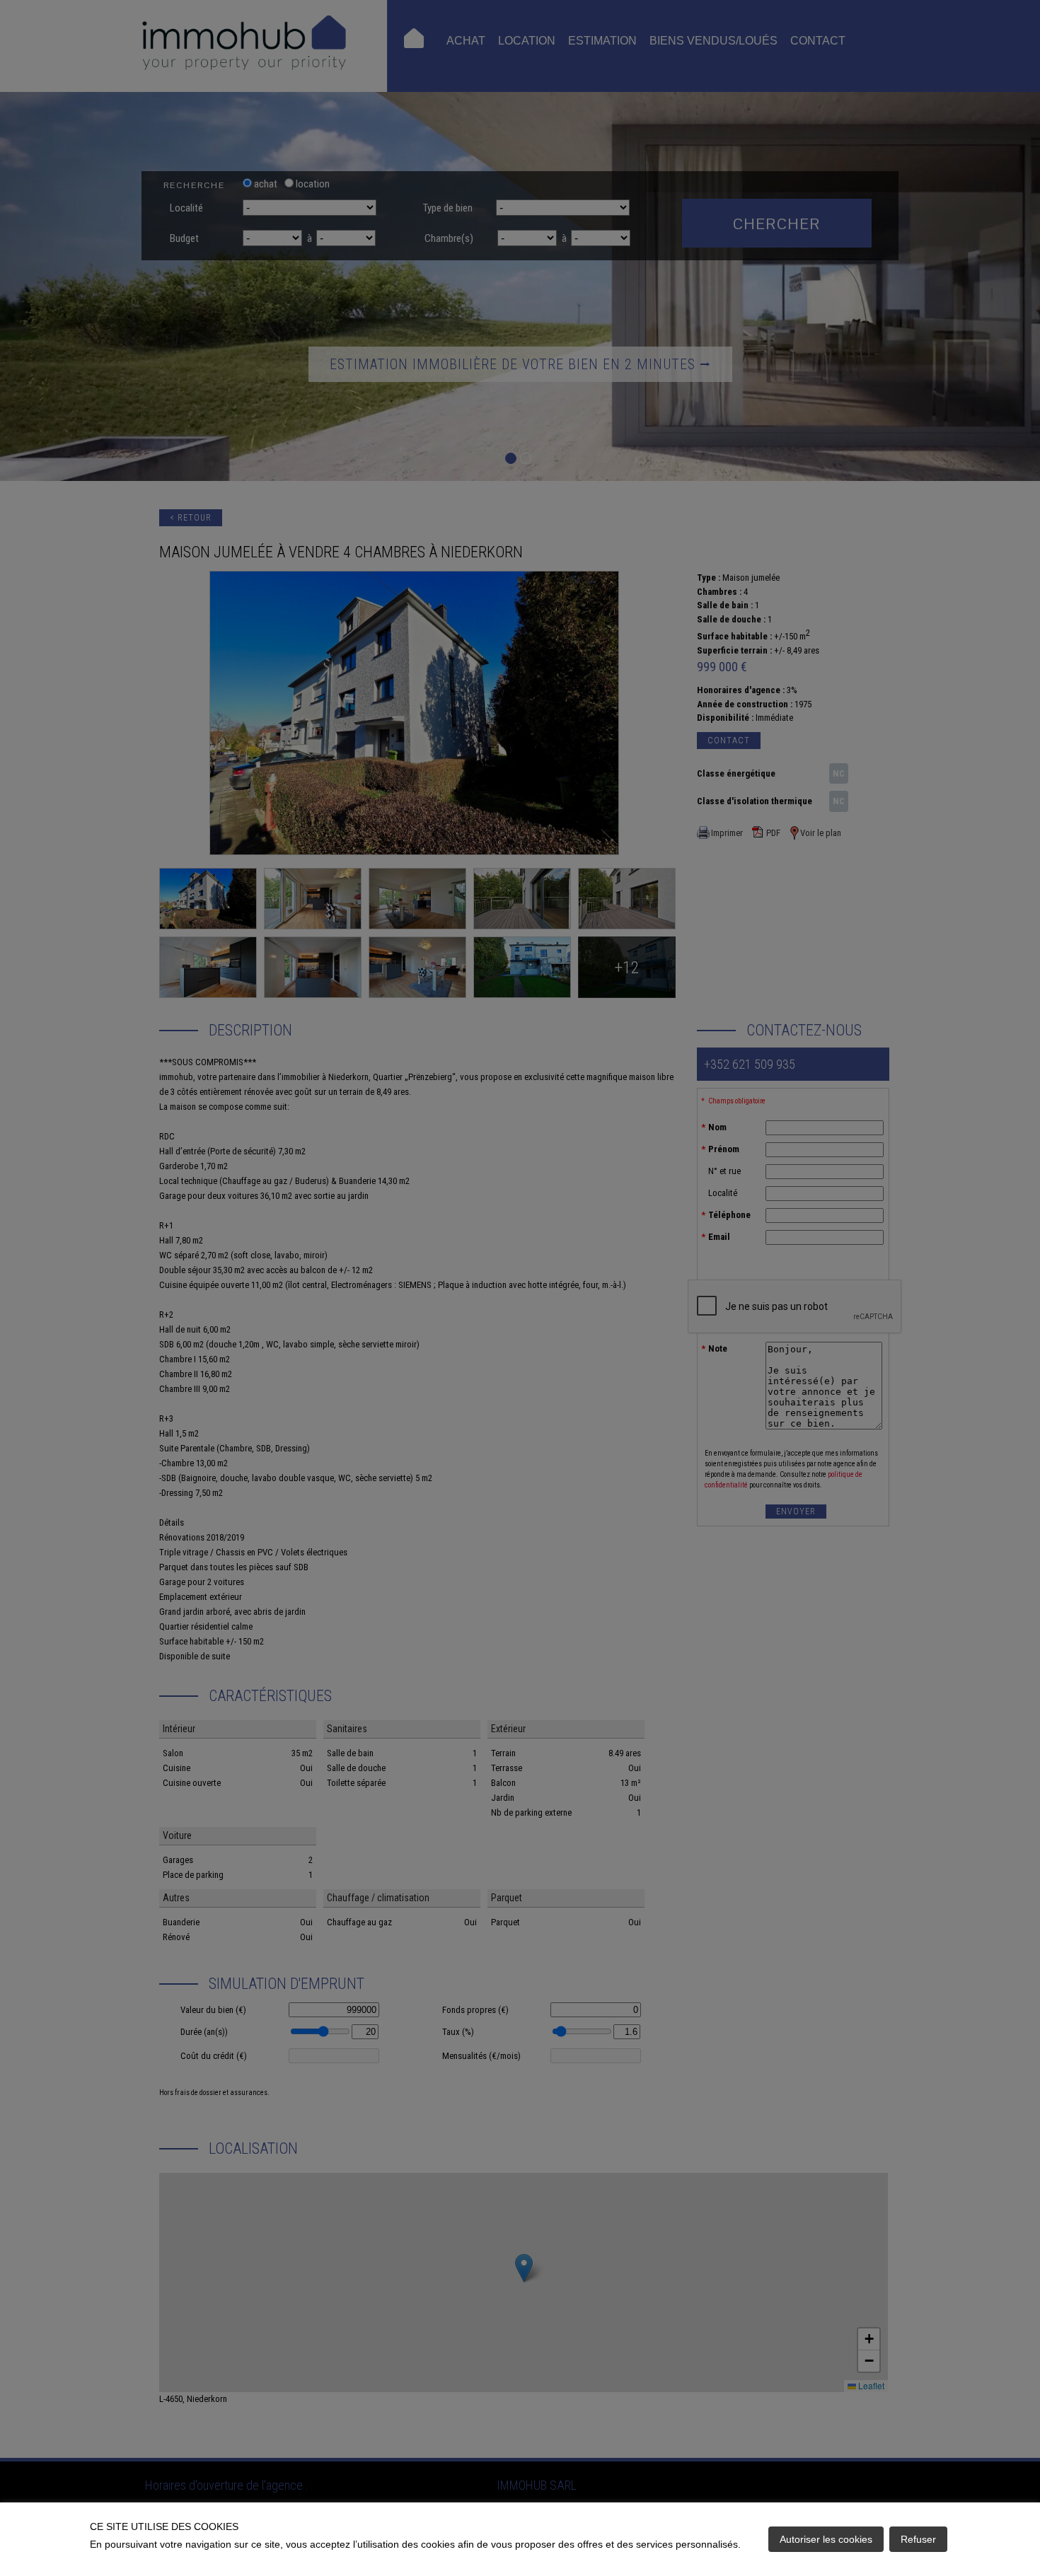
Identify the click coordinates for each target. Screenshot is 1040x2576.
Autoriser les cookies (826, 2539)
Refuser (918, 2539)
